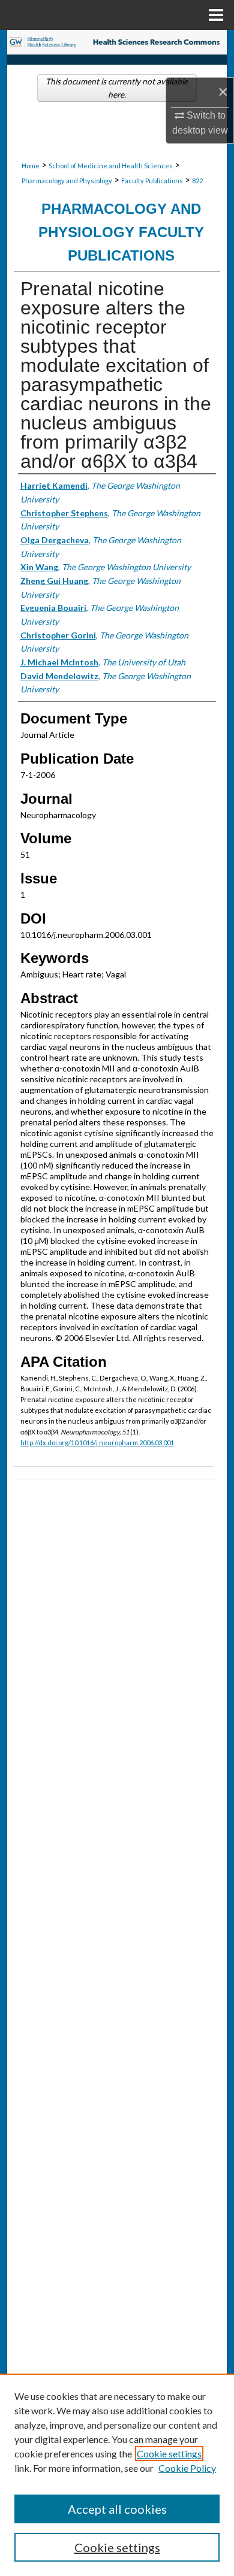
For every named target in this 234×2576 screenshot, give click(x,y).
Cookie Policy (187, 2468)
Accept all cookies (117, 2509)
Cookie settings (169, 2454)
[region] (117, 2475)
